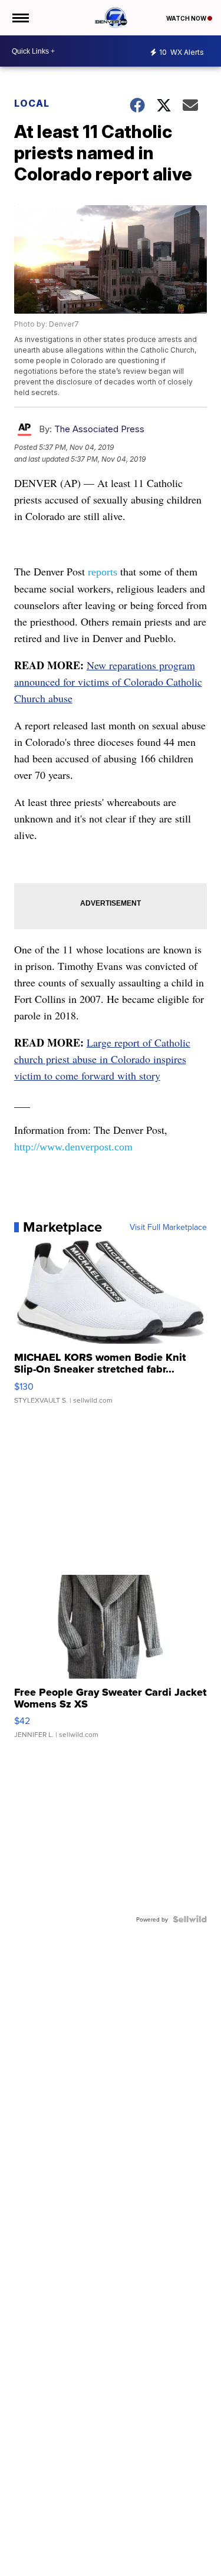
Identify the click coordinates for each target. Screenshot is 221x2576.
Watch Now (187, 18)
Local (32, 103)
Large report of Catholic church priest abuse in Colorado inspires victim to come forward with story (102, 1059)
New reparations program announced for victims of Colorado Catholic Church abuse (108, 682)
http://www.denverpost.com (73, 1147)
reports (103, 572)
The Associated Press (99, 429)
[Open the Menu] (20, 18)
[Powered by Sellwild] (190, 1919)
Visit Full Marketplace (168, 1227)
